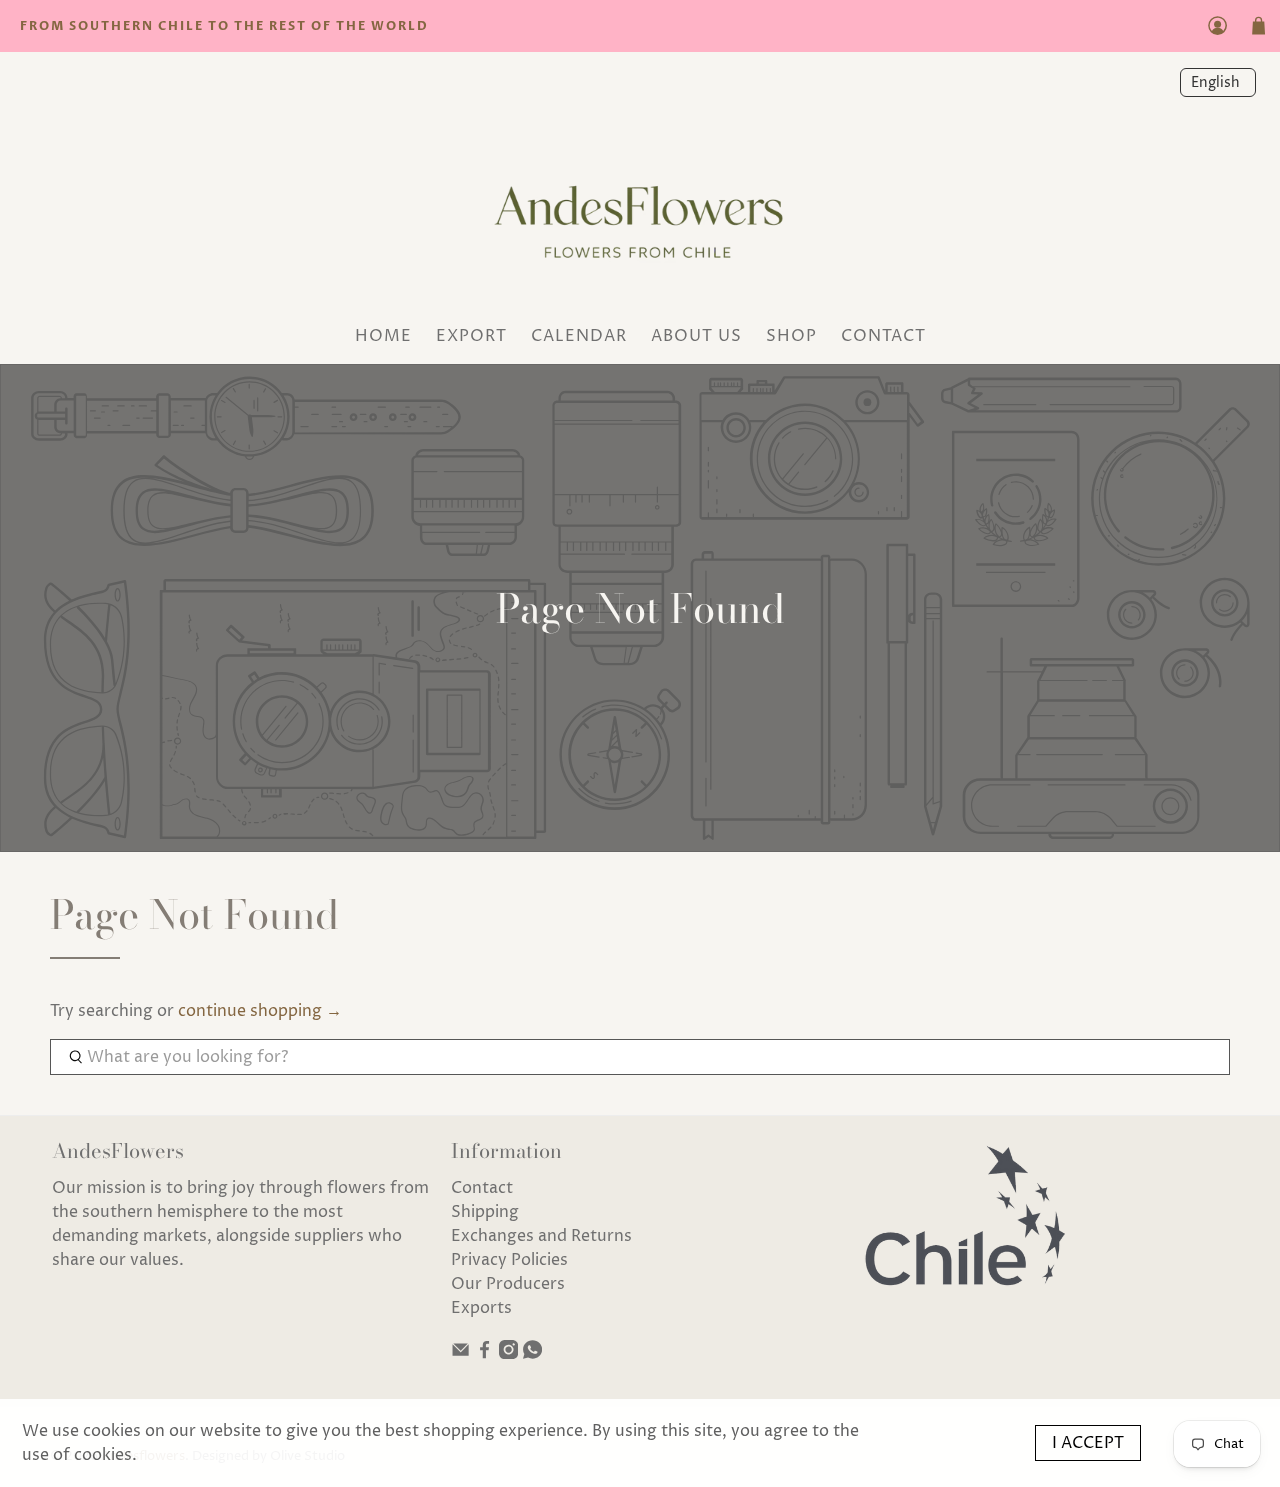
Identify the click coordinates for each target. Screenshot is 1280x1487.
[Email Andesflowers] (460, 1354)
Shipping (485, 1212)
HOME (383, 336)
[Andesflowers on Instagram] (508, 1354)
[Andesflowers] (640, 215)
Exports (481, 1308)
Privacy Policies (509, 1260)
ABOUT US (696, 336)
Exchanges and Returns (541, 1236)
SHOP (791, 336)
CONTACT (883, 336)
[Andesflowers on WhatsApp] (532, 1354)
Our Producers (508, 1284)
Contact (482, 1188)
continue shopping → (260, 1011)
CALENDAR (579, 336)
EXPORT (471, 336)
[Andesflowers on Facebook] (484, 1354)
